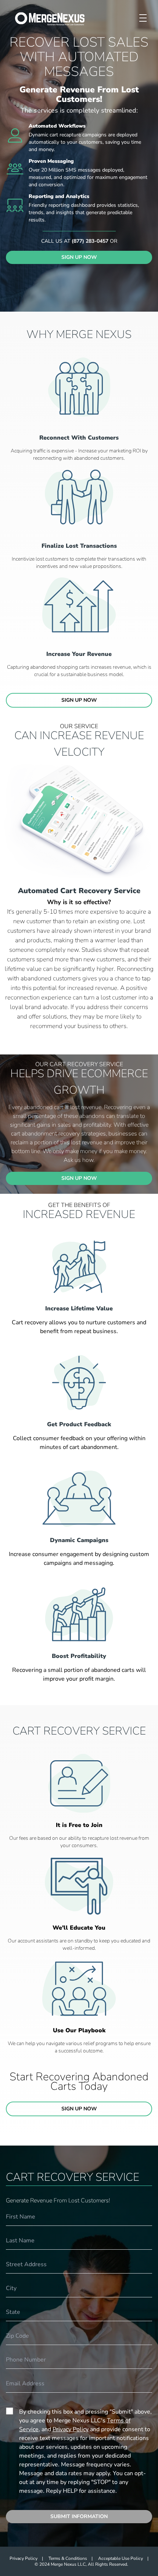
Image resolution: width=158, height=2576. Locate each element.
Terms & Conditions (68, 2558)
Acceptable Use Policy (121, 2558)
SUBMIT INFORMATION (79, 2516)
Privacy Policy (71, 2429)
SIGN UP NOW (79, 257)
